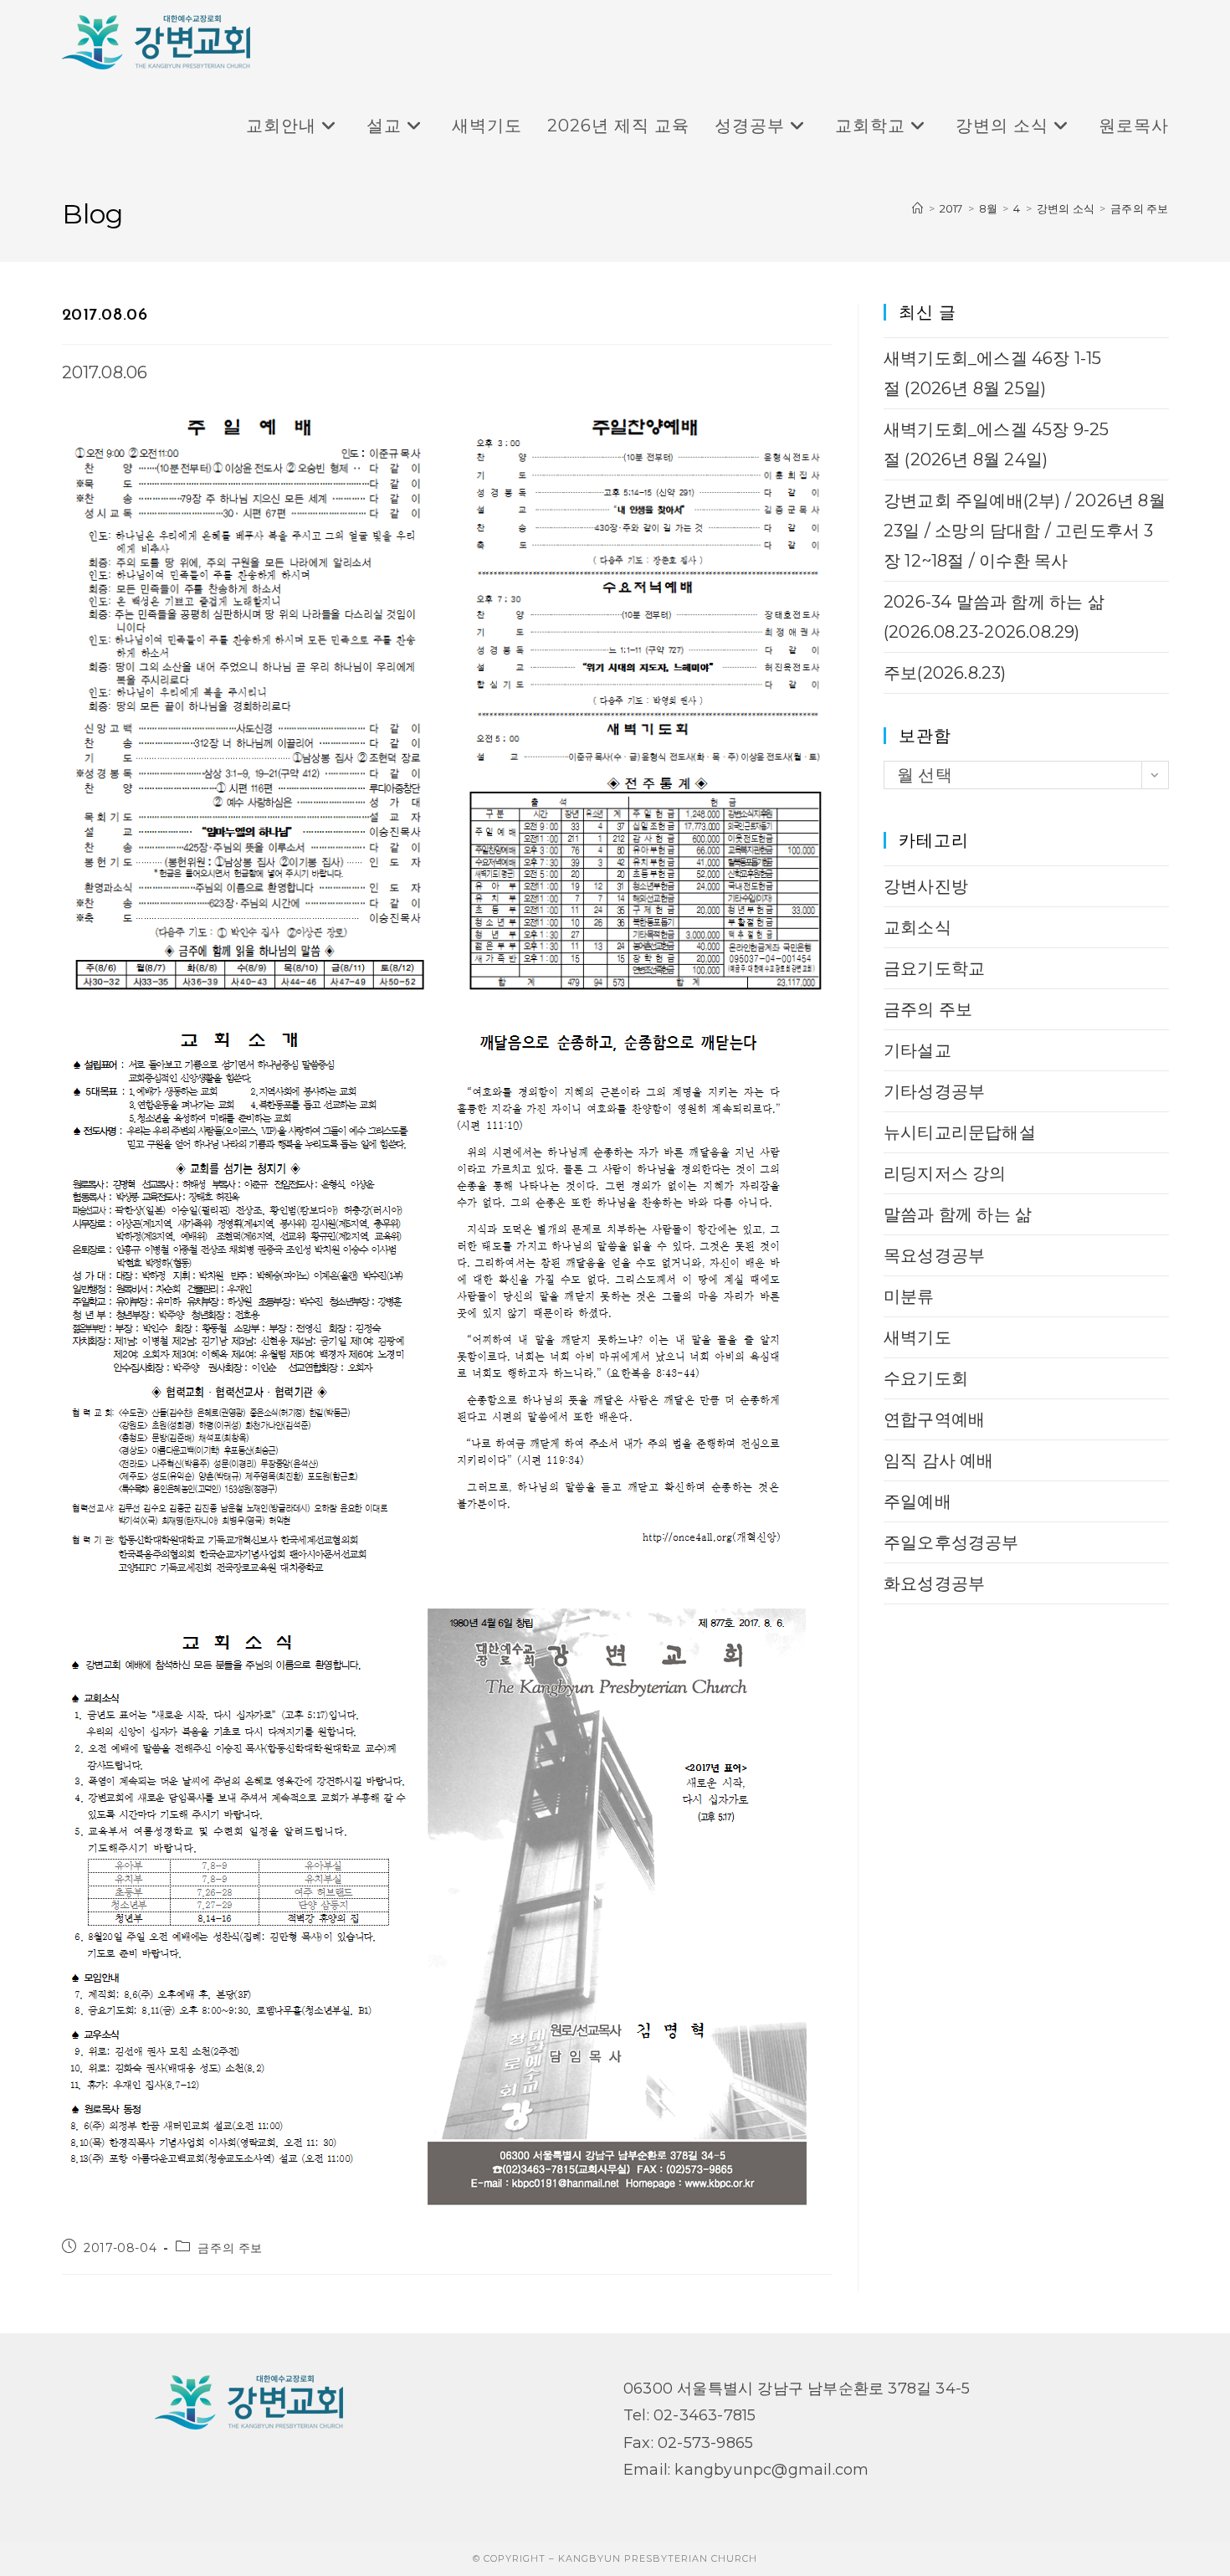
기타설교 (917, 1050)
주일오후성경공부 (951, 1542)
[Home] (917, 208)
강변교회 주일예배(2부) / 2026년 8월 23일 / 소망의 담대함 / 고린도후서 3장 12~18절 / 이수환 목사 (1025, 531)
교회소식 (917, 927)
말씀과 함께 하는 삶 (958, 1214)
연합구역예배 (934, 1419)
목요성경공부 (934, 1255)
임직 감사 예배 (939, 1460)
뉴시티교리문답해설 (960, 1132)
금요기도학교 (934, 968)
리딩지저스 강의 (945, 1173)
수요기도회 (926, 1378)
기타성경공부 (934, 1091)
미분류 (909, 1296)
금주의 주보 (1139, 208)
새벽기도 (917, 1337)
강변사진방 (926, 886)
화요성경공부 (934, 1583)
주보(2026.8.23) (945, 673)
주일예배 (917, 1501)
